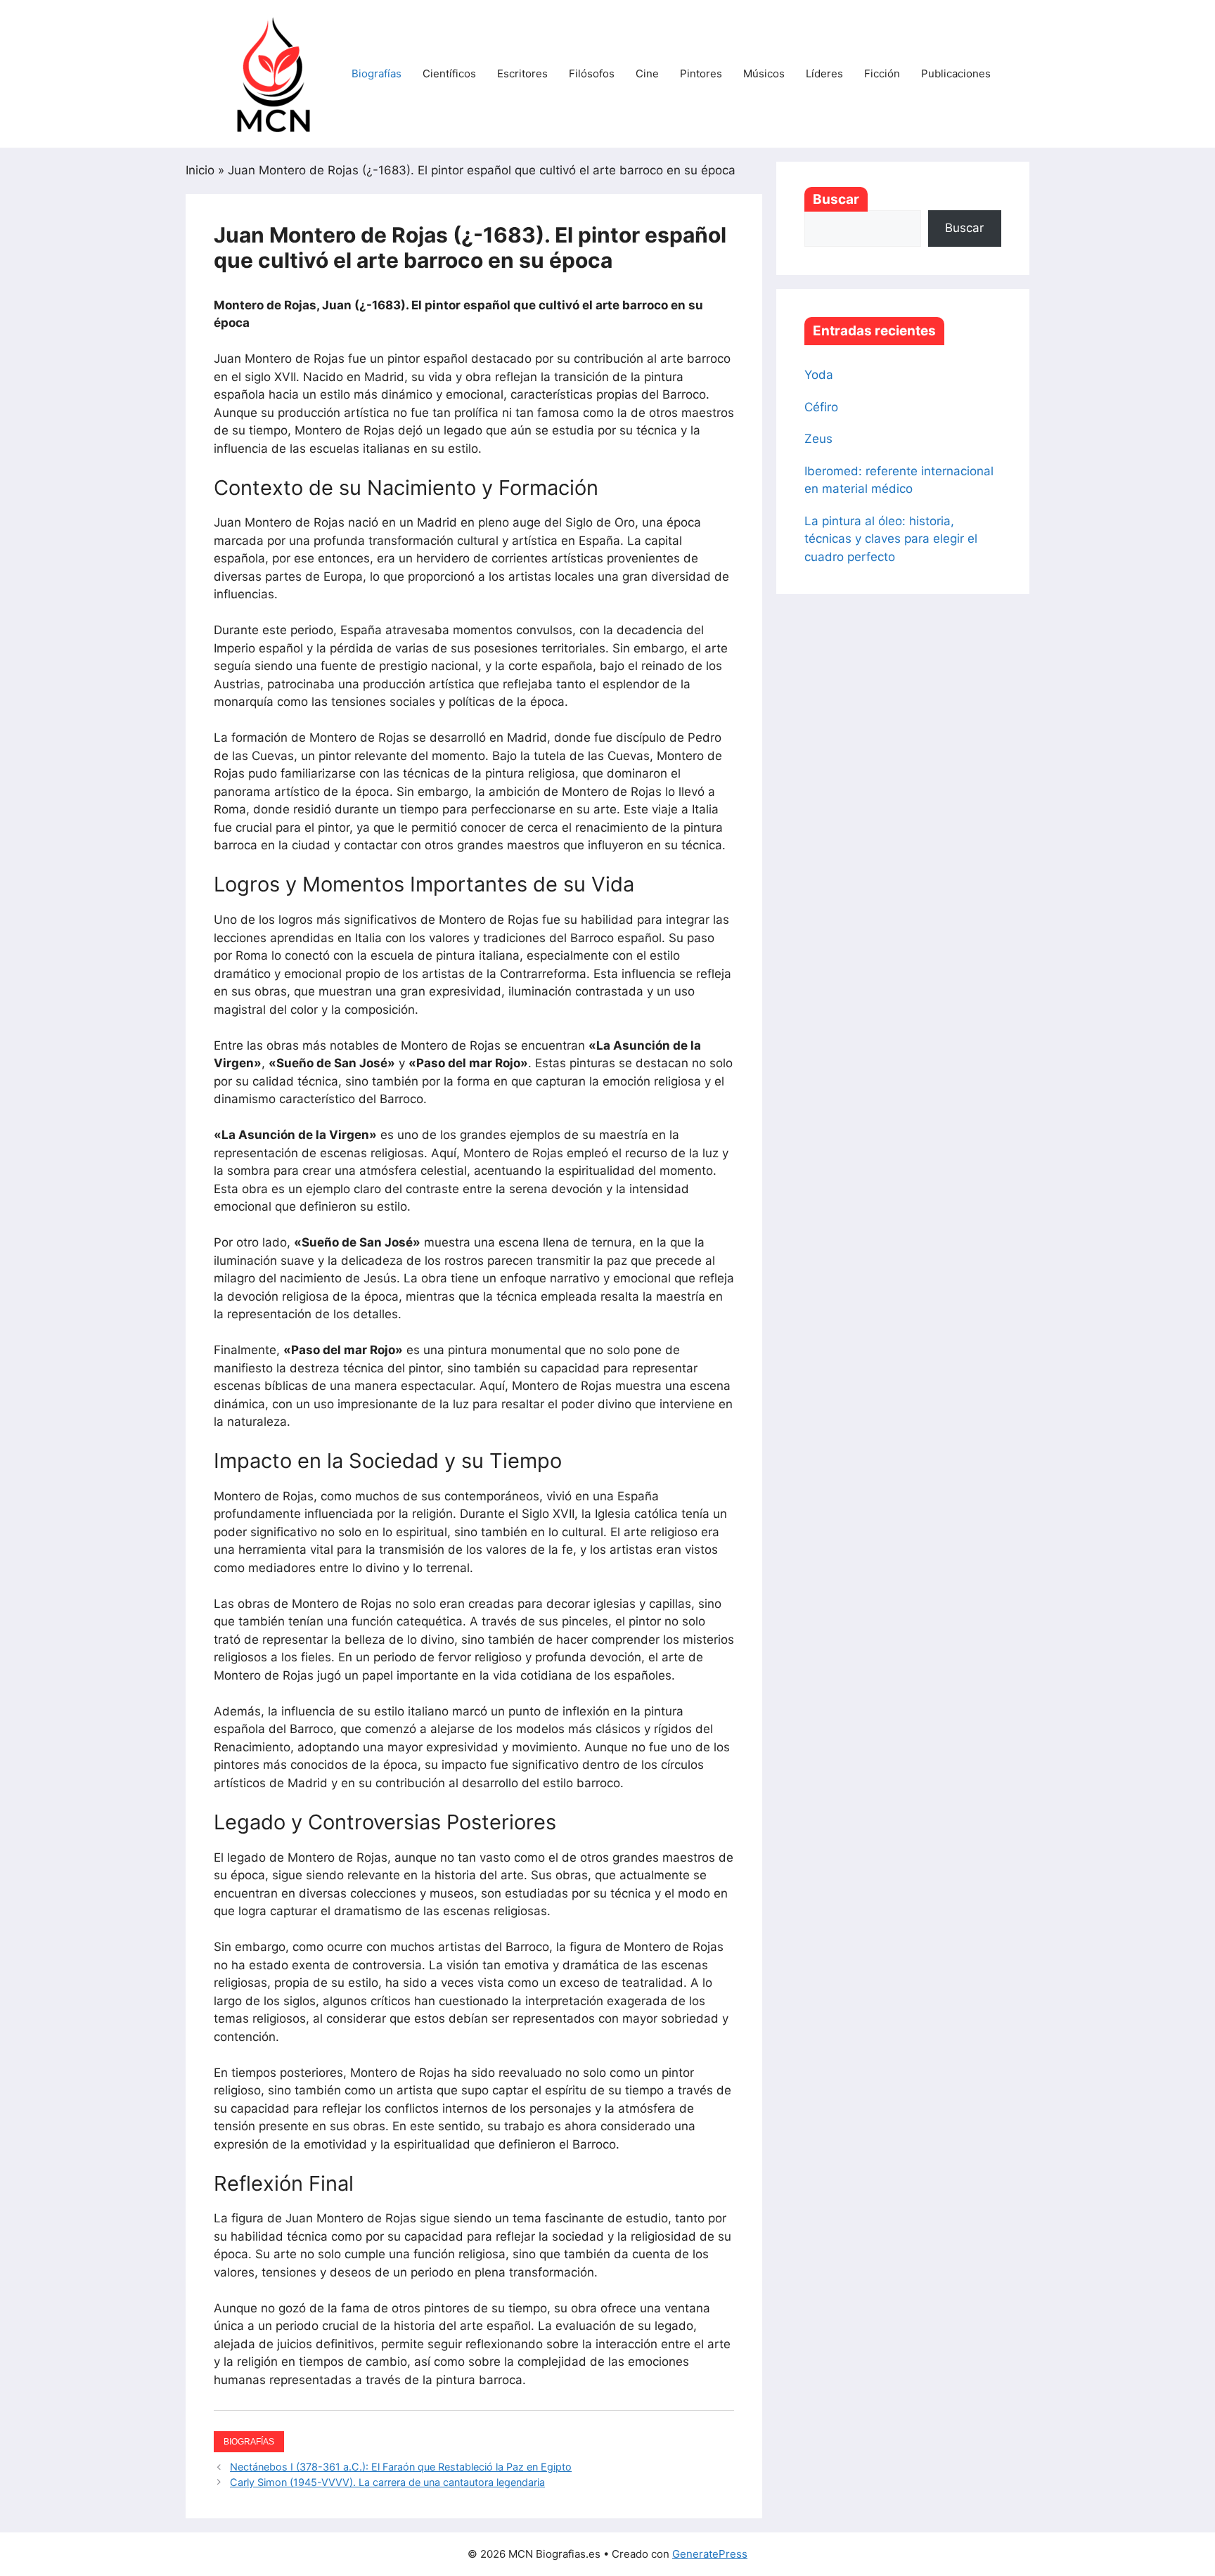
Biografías (377, 73)
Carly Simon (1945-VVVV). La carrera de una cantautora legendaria (387, 2482)
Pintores (701, 73)
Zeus (818, 439)
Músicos (764, 73)
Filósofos (592, 73)
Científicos (449, 73)
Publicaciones (956, 73)
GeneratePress (710, 2554)
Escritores (522, 73)
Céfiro (821, 407)
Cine (647, 73)
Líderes (824, 73)
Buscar (836, 199)
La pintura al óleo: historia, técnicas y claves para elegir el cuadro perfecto (891, 539)
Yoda (819, 375)
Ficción (882, 73)
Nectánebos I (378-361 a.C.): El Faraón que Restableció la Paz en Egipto (401, 2467)
